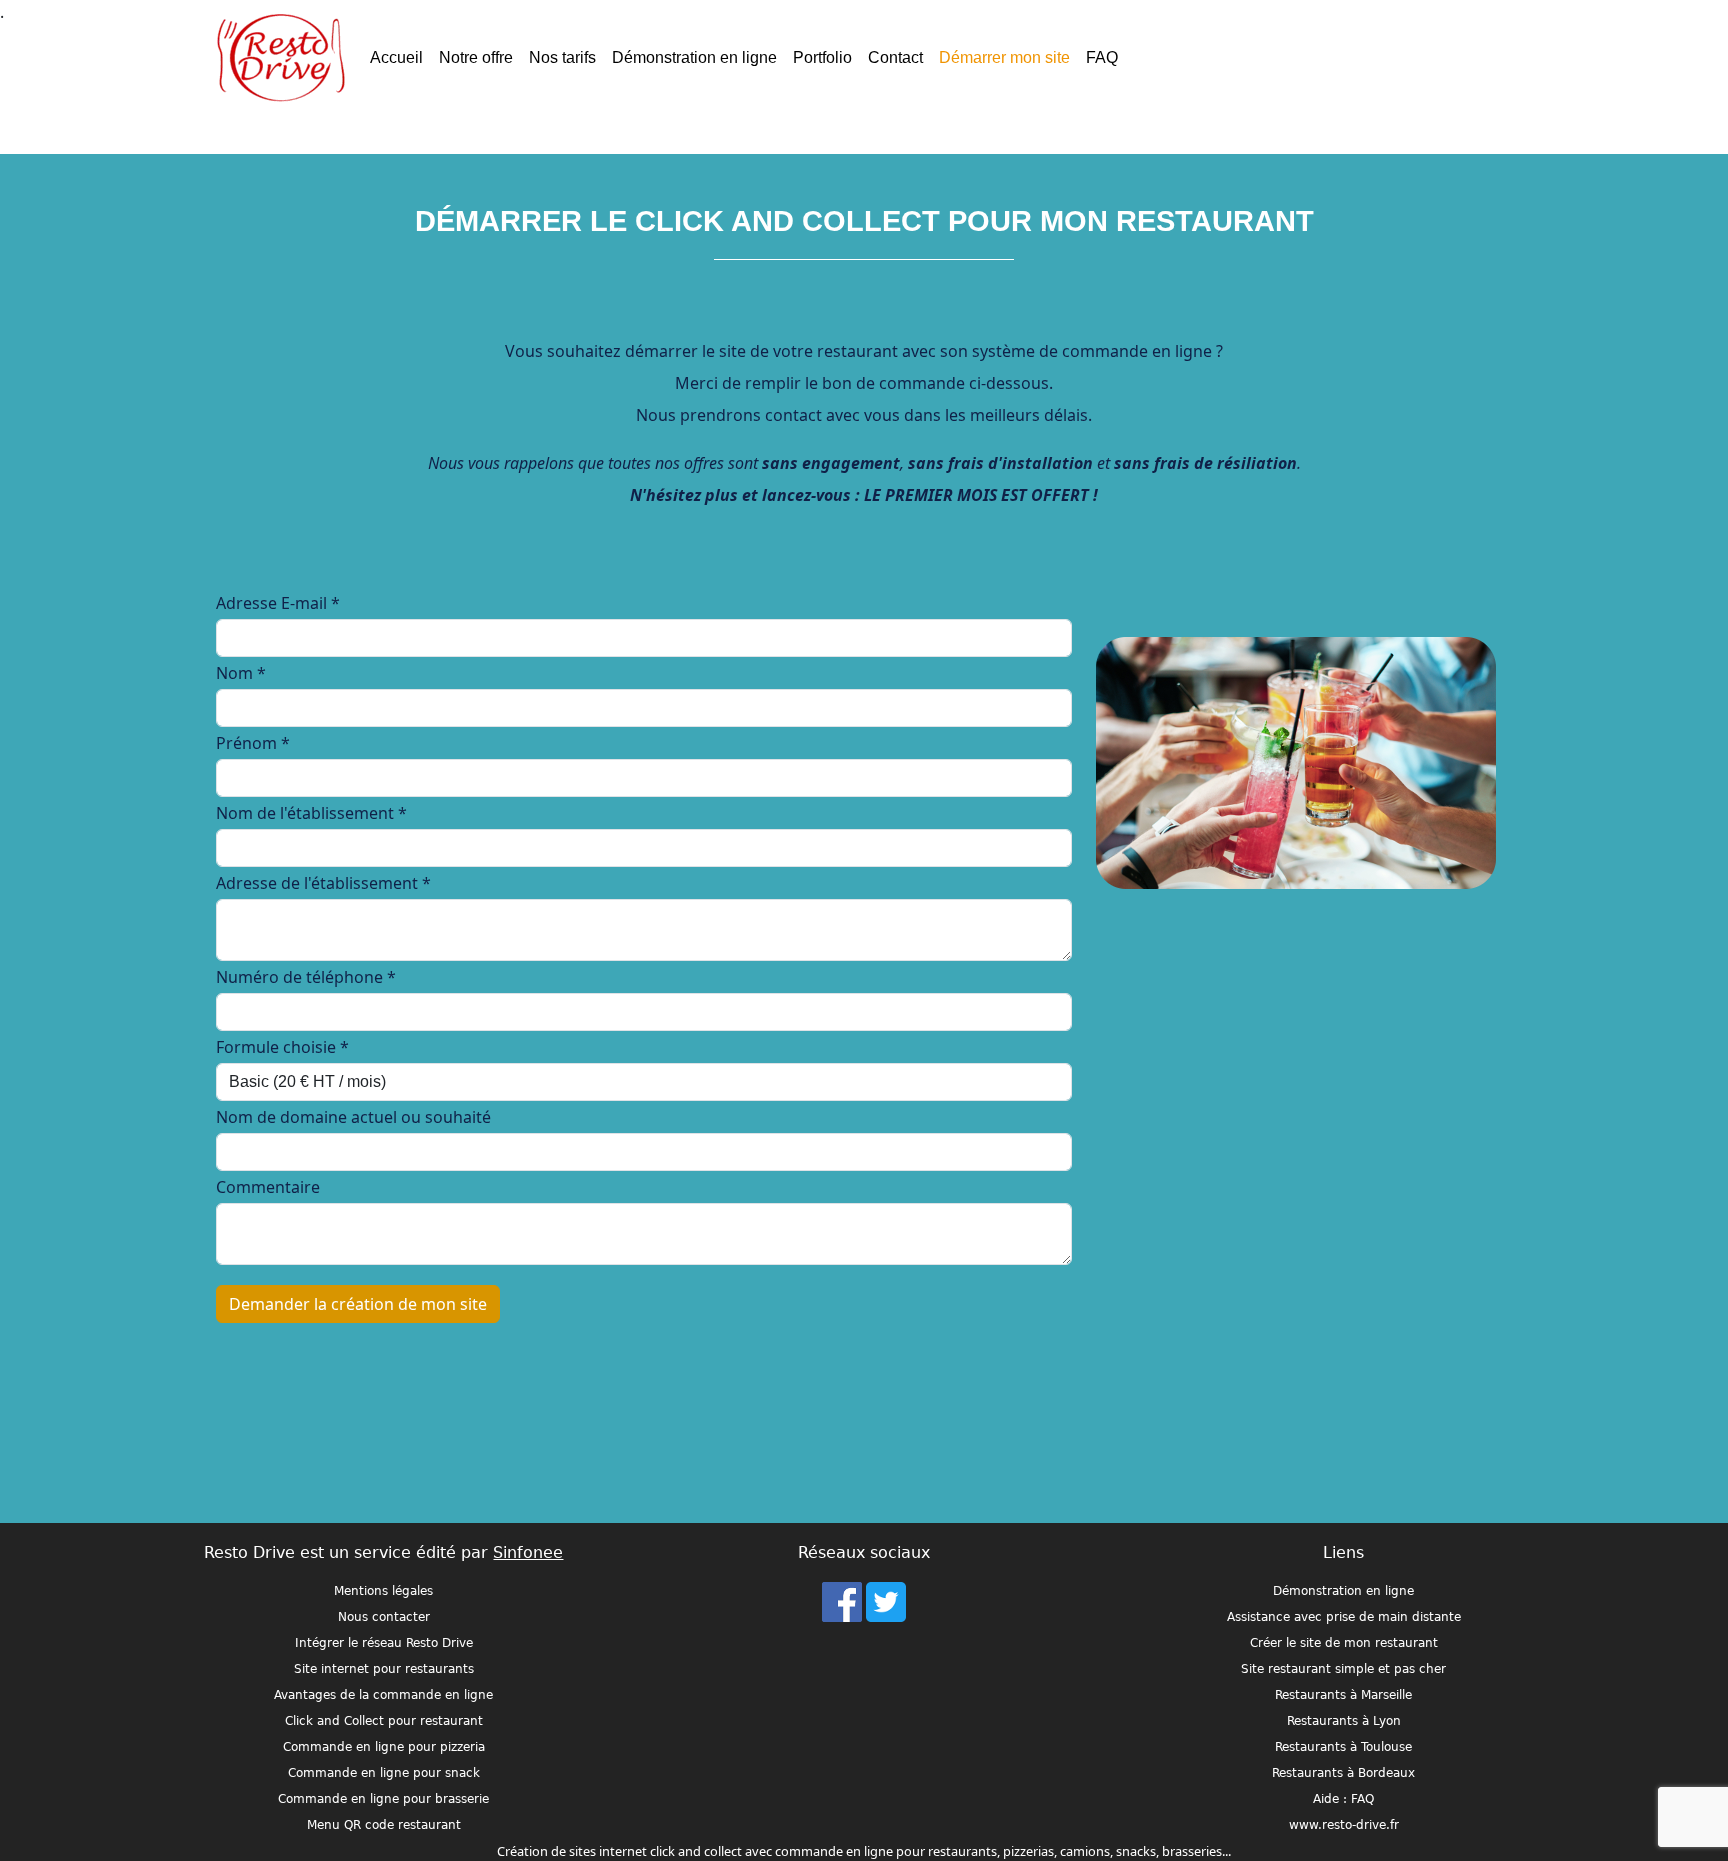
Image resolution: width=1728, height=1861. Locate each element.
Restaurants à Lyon (1344, 1721)
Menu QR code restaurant (384, 1825)
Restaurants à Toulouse (1343, 1747)
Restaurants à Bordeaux (1343, 1773)
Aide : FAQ (1343, 1799)
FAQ (1102, 57)
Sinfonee (528, 1552)
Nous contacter (384, 1617)
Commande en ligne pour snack (384, 1773)
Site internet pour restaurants (384, 1669)
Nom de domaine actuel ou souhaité (353, 1117)
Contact (895, 57)
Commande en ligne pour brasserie (383, 1799)
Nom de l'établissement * (311, 813)
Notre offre (476, 57)
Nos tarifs (562, 57)
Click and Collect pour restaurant (384, 1721)
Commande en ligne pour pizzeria (384, 1747)
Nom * (241, 673)
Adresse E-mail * (278, 603)
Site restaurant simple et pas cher (1343, 1669)
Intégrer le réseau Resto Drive (384, 1643)
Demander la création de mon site (358, 1304)
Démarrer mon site (1004, 57)
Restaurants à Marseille (1343, 1695)
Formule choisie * (282, 1047)
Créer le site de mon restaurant (1344, 1643)
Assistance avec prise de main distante (1344, 1617)
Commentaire (268, 1187)
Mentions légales (383, 1591)
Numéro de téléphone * (306, 977)
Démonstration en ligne (694, 57)
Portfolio (822, 57)
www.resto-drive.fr (1344, 1825)
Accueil (396, 57)
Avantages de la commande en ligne (383, 1695)
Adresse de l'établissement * (323, 883)
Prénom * (253, 743)
